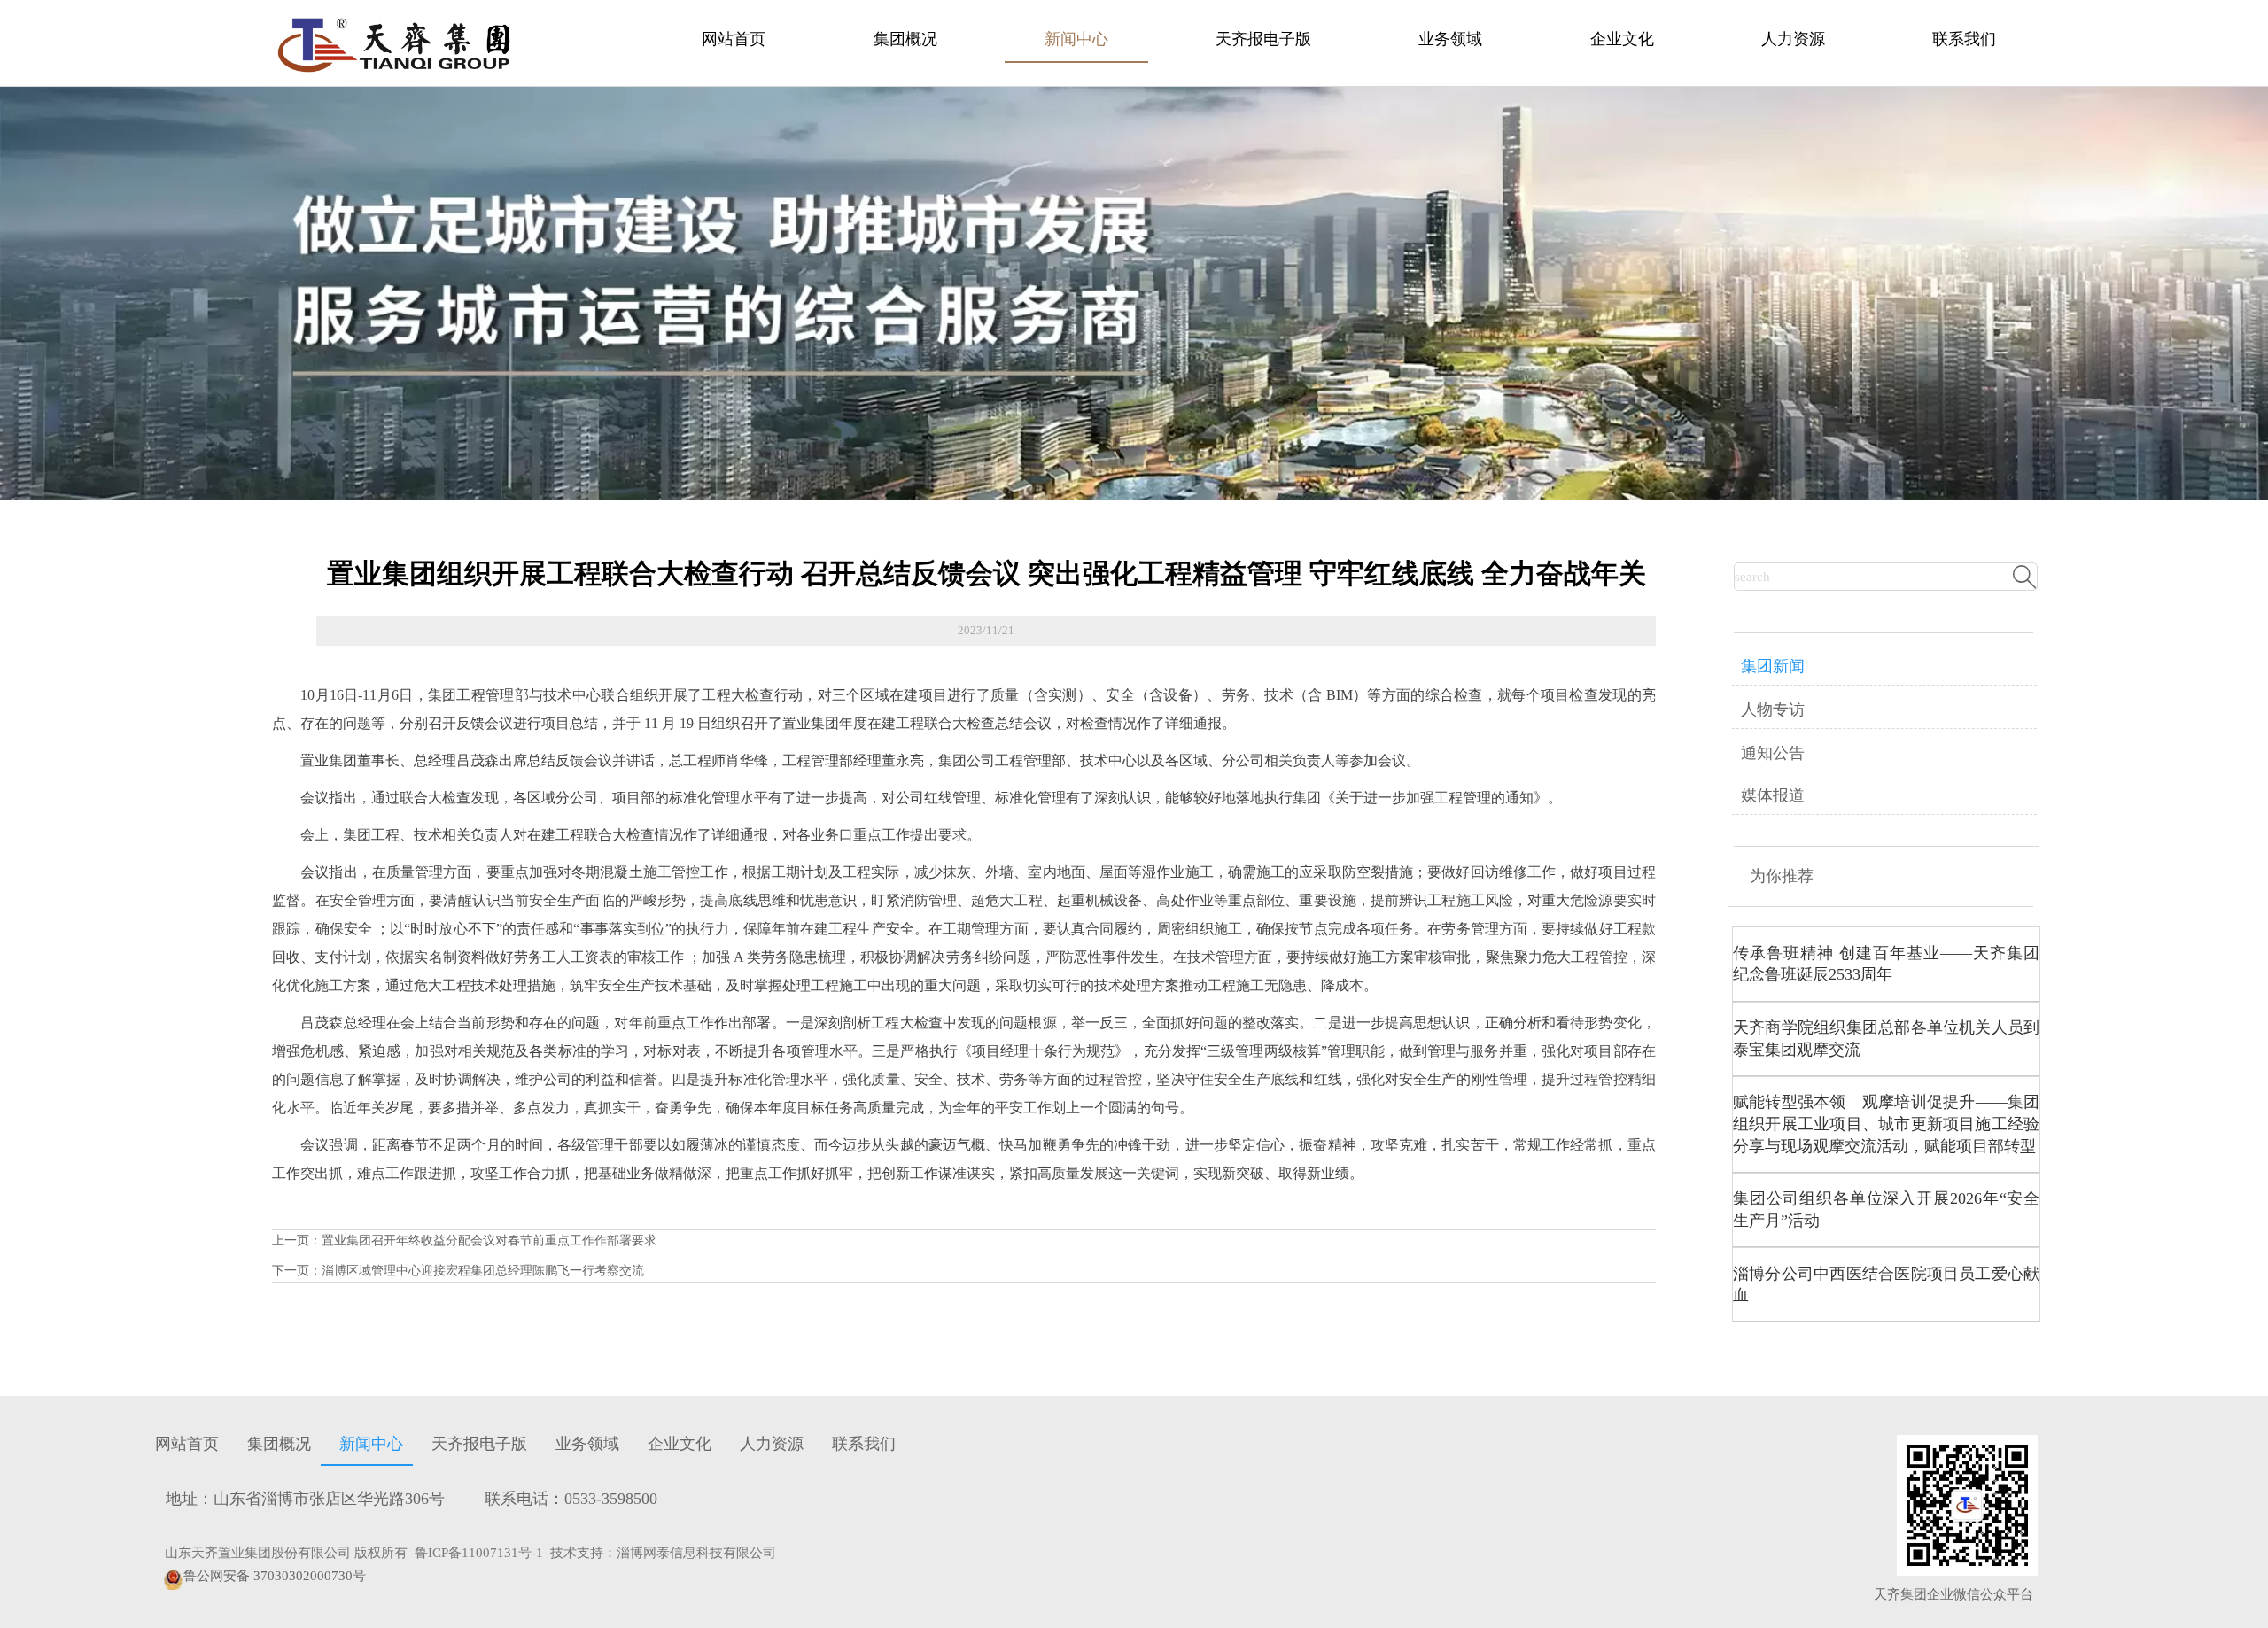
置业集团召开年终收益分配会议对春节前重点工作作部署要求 (489, 1240)
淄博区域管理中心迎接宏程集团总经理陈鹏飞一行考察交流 (483, 1271)
